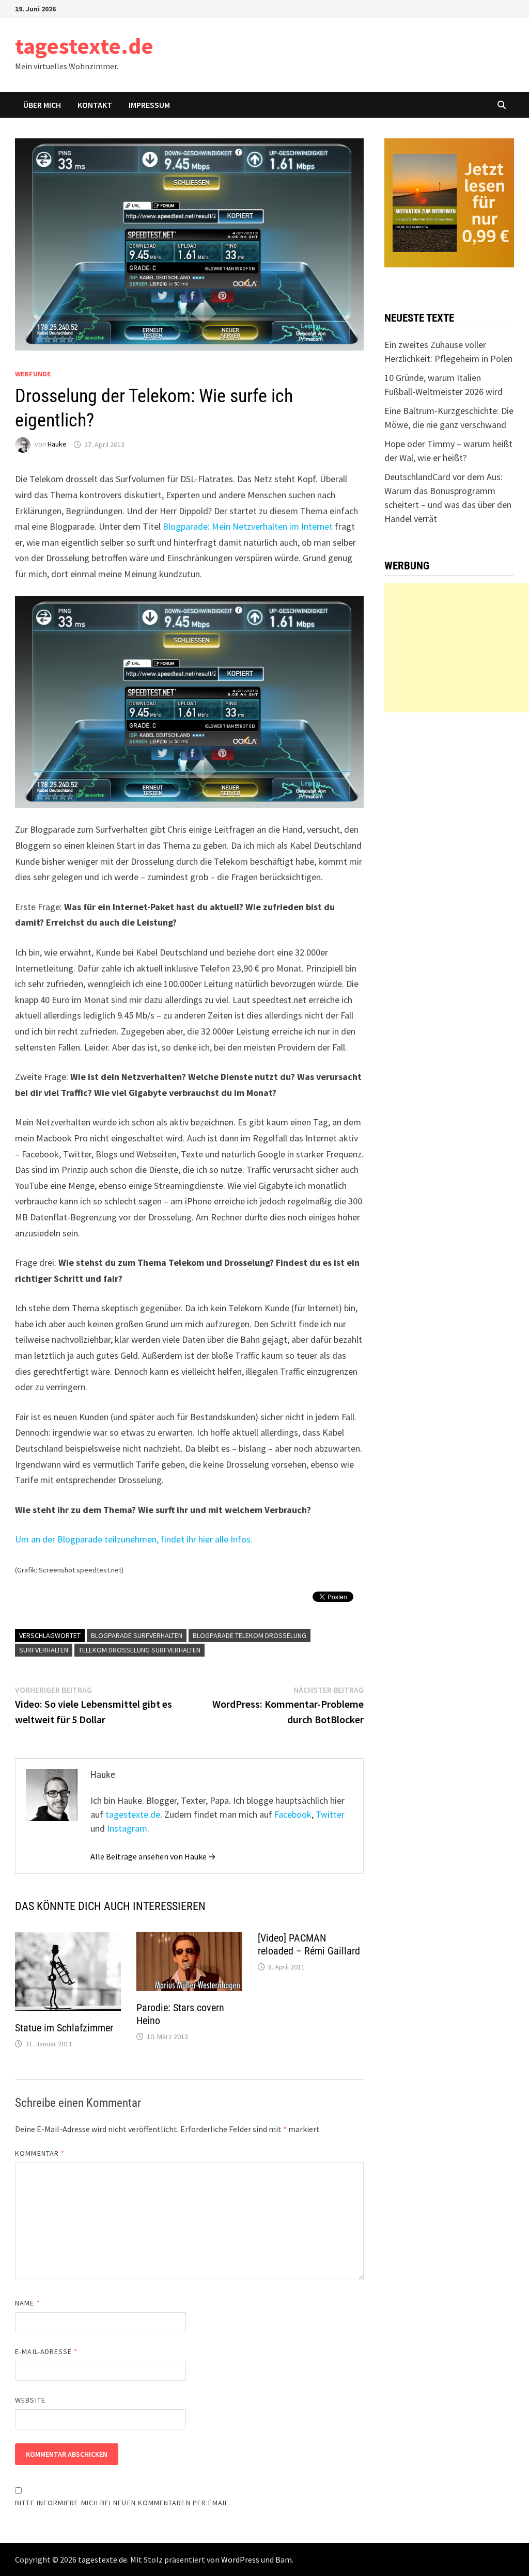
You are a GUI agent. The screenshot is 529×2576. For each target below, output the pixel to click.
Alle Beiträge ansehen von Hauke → (153, 1856)
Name (27, 2303)
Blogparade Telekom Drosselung (250, 1635)
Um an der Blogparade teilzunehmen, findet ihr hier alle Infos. (134, 1539)
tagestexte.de (84, 46)
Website (30, 2400)
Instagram (127, 1828)
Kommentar (40, 2153)
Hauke (57, 444)
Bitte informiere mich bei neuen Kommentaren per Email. (123, 2503)
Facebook (293, 1814)
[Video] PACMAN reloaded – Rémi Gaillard (309, 1944)
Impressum (149, 105)
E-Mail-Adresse (46, 2351)
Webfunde (33, 374)
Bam (284, 2559)
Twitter (330, 1814)
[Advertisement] (456, 648)
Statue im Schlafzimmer (64, 2028)
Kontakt (95, 105)
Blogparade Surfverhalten (137, 1635)
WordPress (240, 2559)
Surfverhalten (44, 1650)
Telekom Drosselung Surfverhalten (139, 1650)
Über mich (42, 105)
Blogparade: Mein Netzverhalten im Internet (248, 526)
